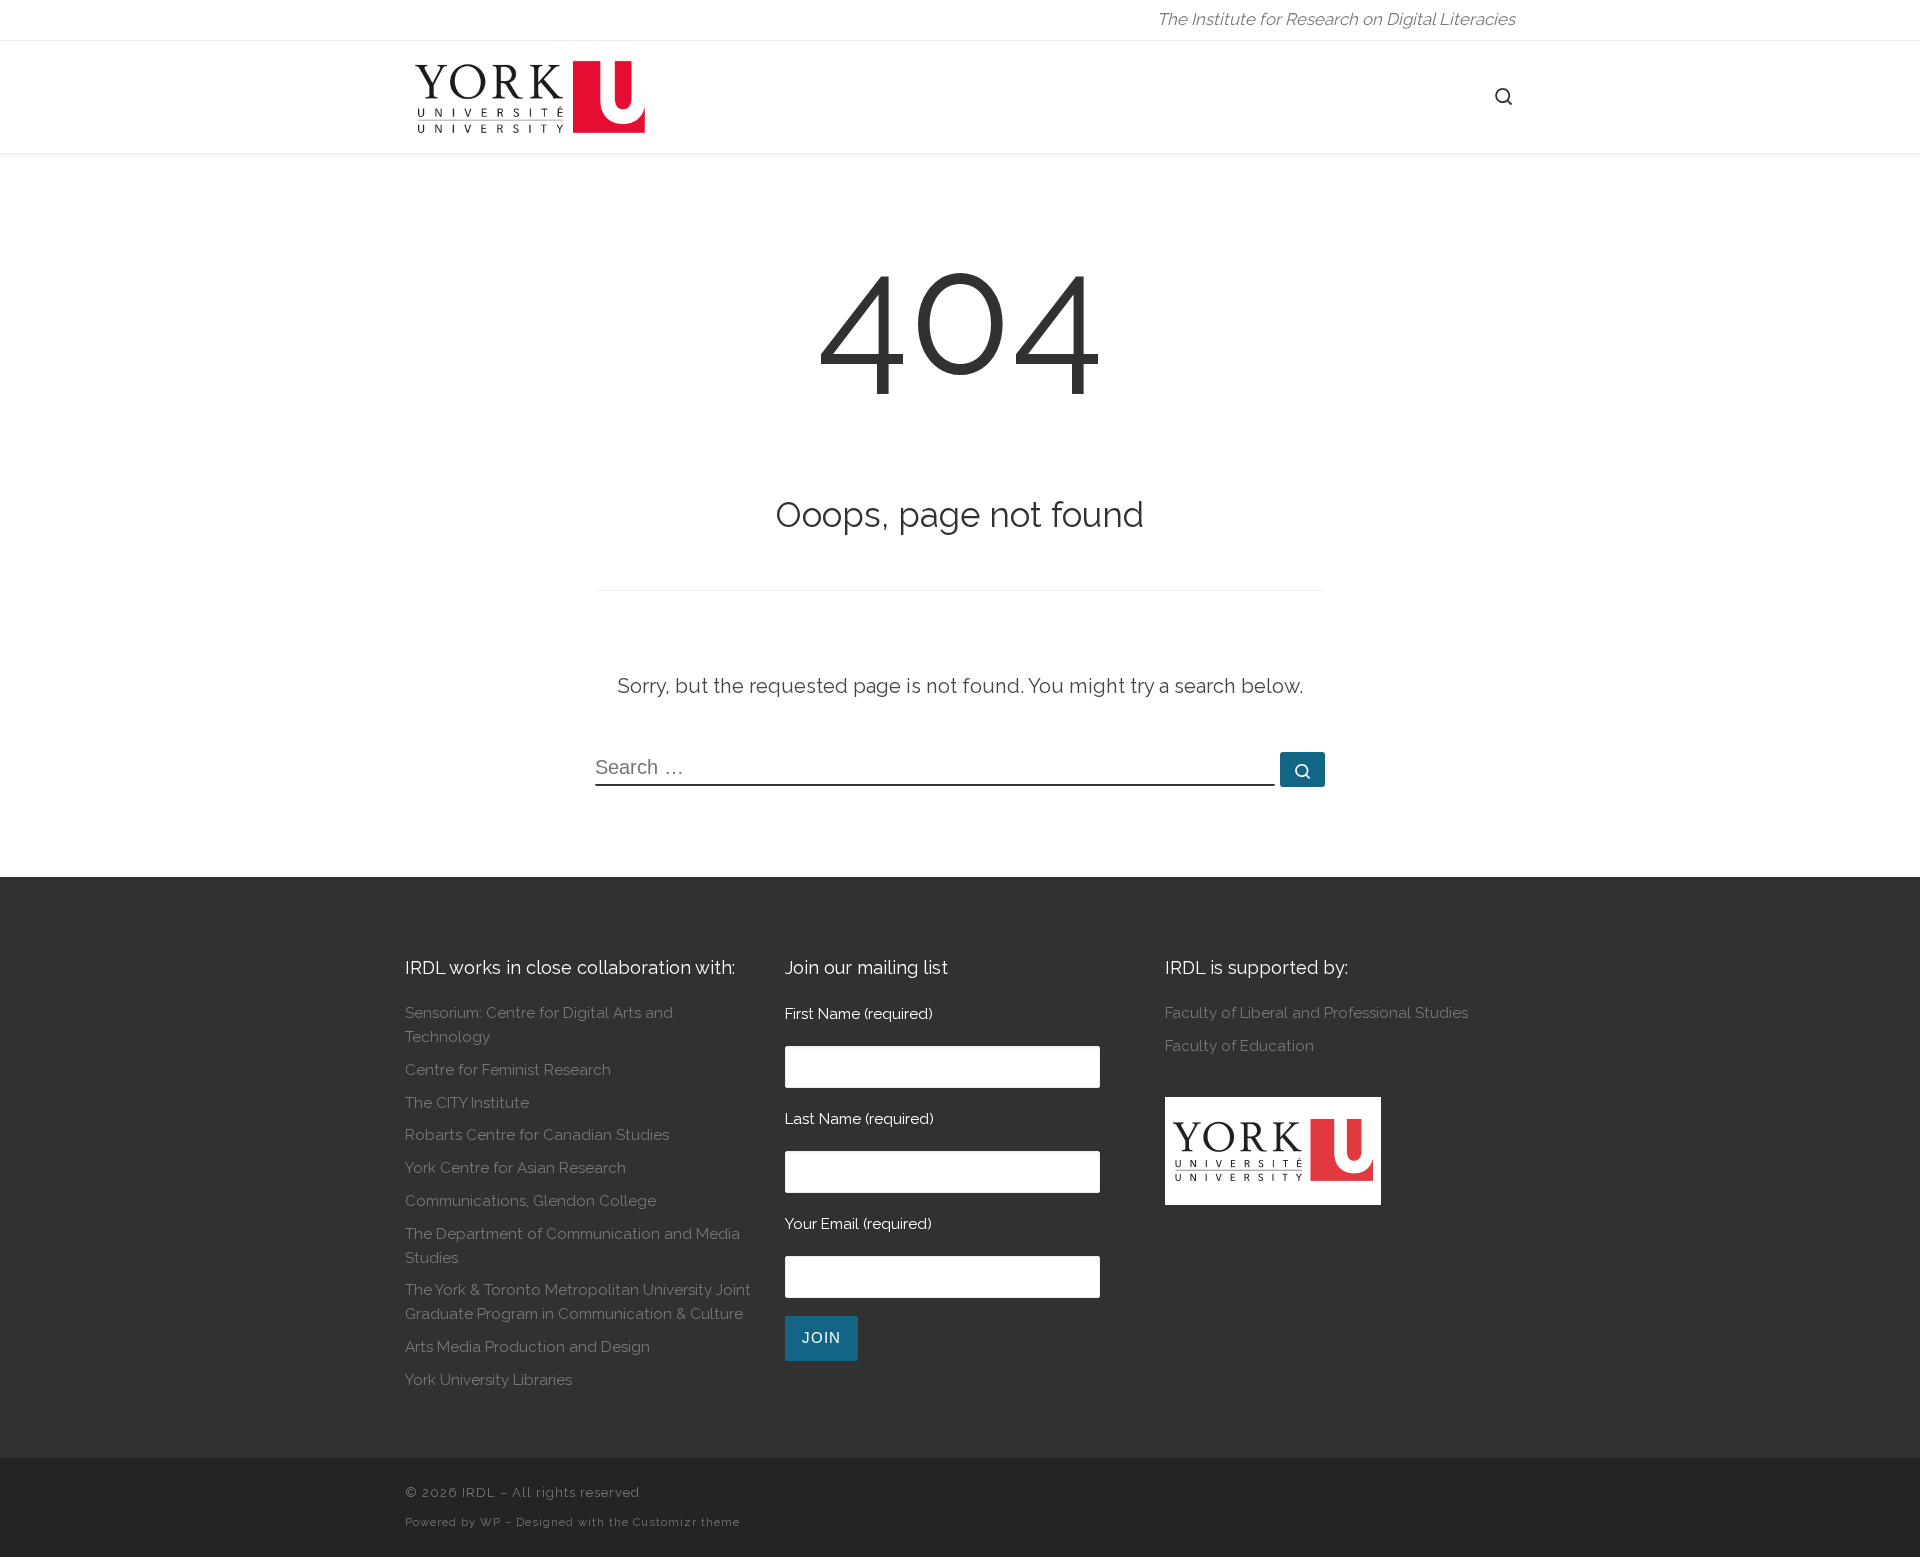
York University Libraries (488, 1380)
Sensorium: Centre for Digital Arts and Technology (539, 1024)
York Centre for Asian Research (515, 1168)
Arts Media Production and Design (527, 1347)
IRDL (479, 1492)
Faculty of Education (1239, 1046)
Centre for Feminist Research (508, 1070)
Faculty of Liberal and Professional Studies (1316, 1013)
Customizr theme (686, 1522)
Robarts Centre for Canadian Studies (537, 1135)
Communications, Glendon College (530, 1201)
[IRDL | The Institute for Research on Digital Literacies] (530, 93)
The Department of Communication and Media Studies (572, 1245)
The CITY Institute (467, 1103)
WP (490, 1522)
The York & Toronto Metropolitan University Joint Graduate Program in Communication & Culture (578, 1301)
